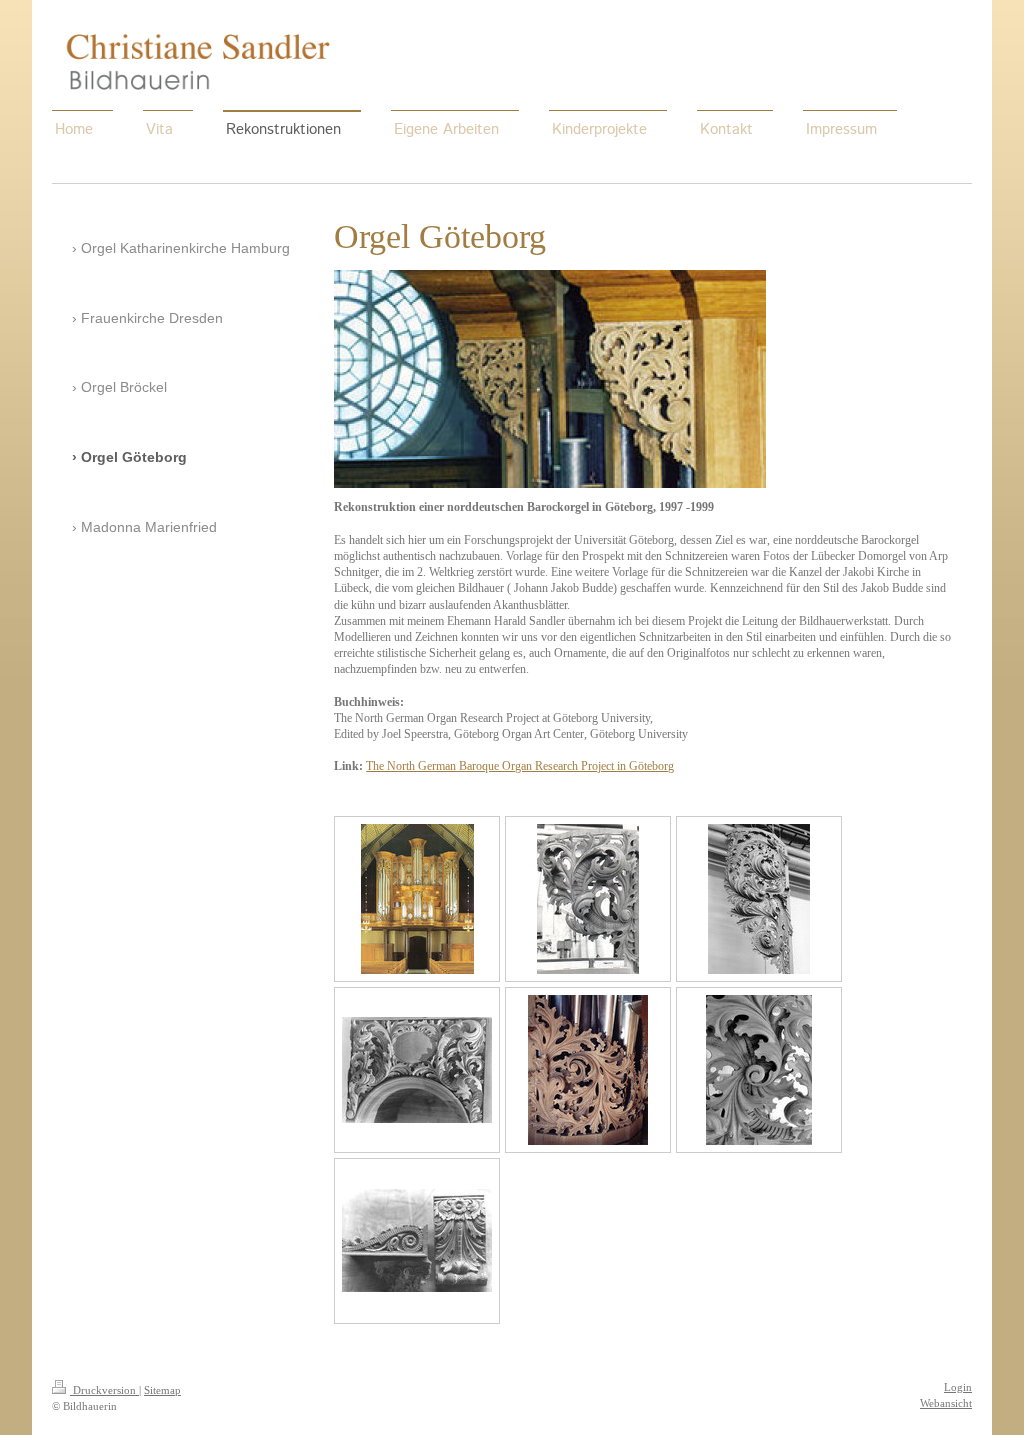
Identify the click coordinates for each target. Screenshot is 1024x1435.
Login (958, 1387)
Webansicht (946, 1403)
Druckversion (104, 1390)
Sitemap (162, 1390)
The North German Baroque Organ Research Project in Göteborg (520, 766)
